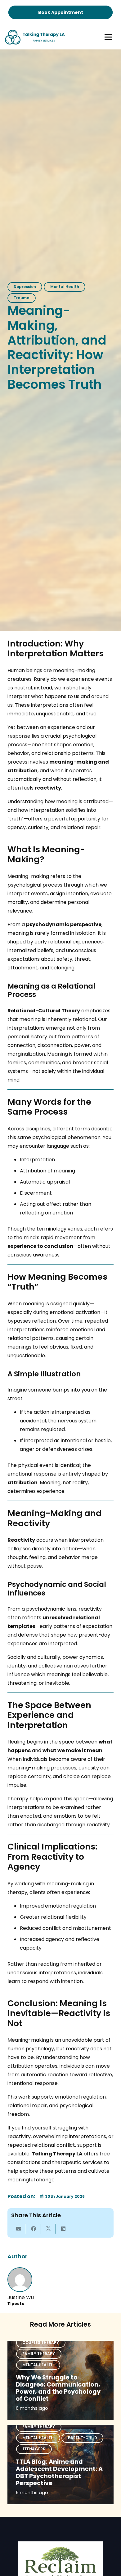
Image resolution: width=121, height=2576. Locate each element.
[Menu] (108, 37)
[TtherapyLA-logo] (35, 37)
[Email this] (19, 2229)
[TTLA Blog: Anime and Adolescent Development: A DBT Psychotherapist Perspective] (60, 2465)
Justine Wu (21, 2297)
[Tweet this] (48, 2229)
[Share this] (34, 2229)
